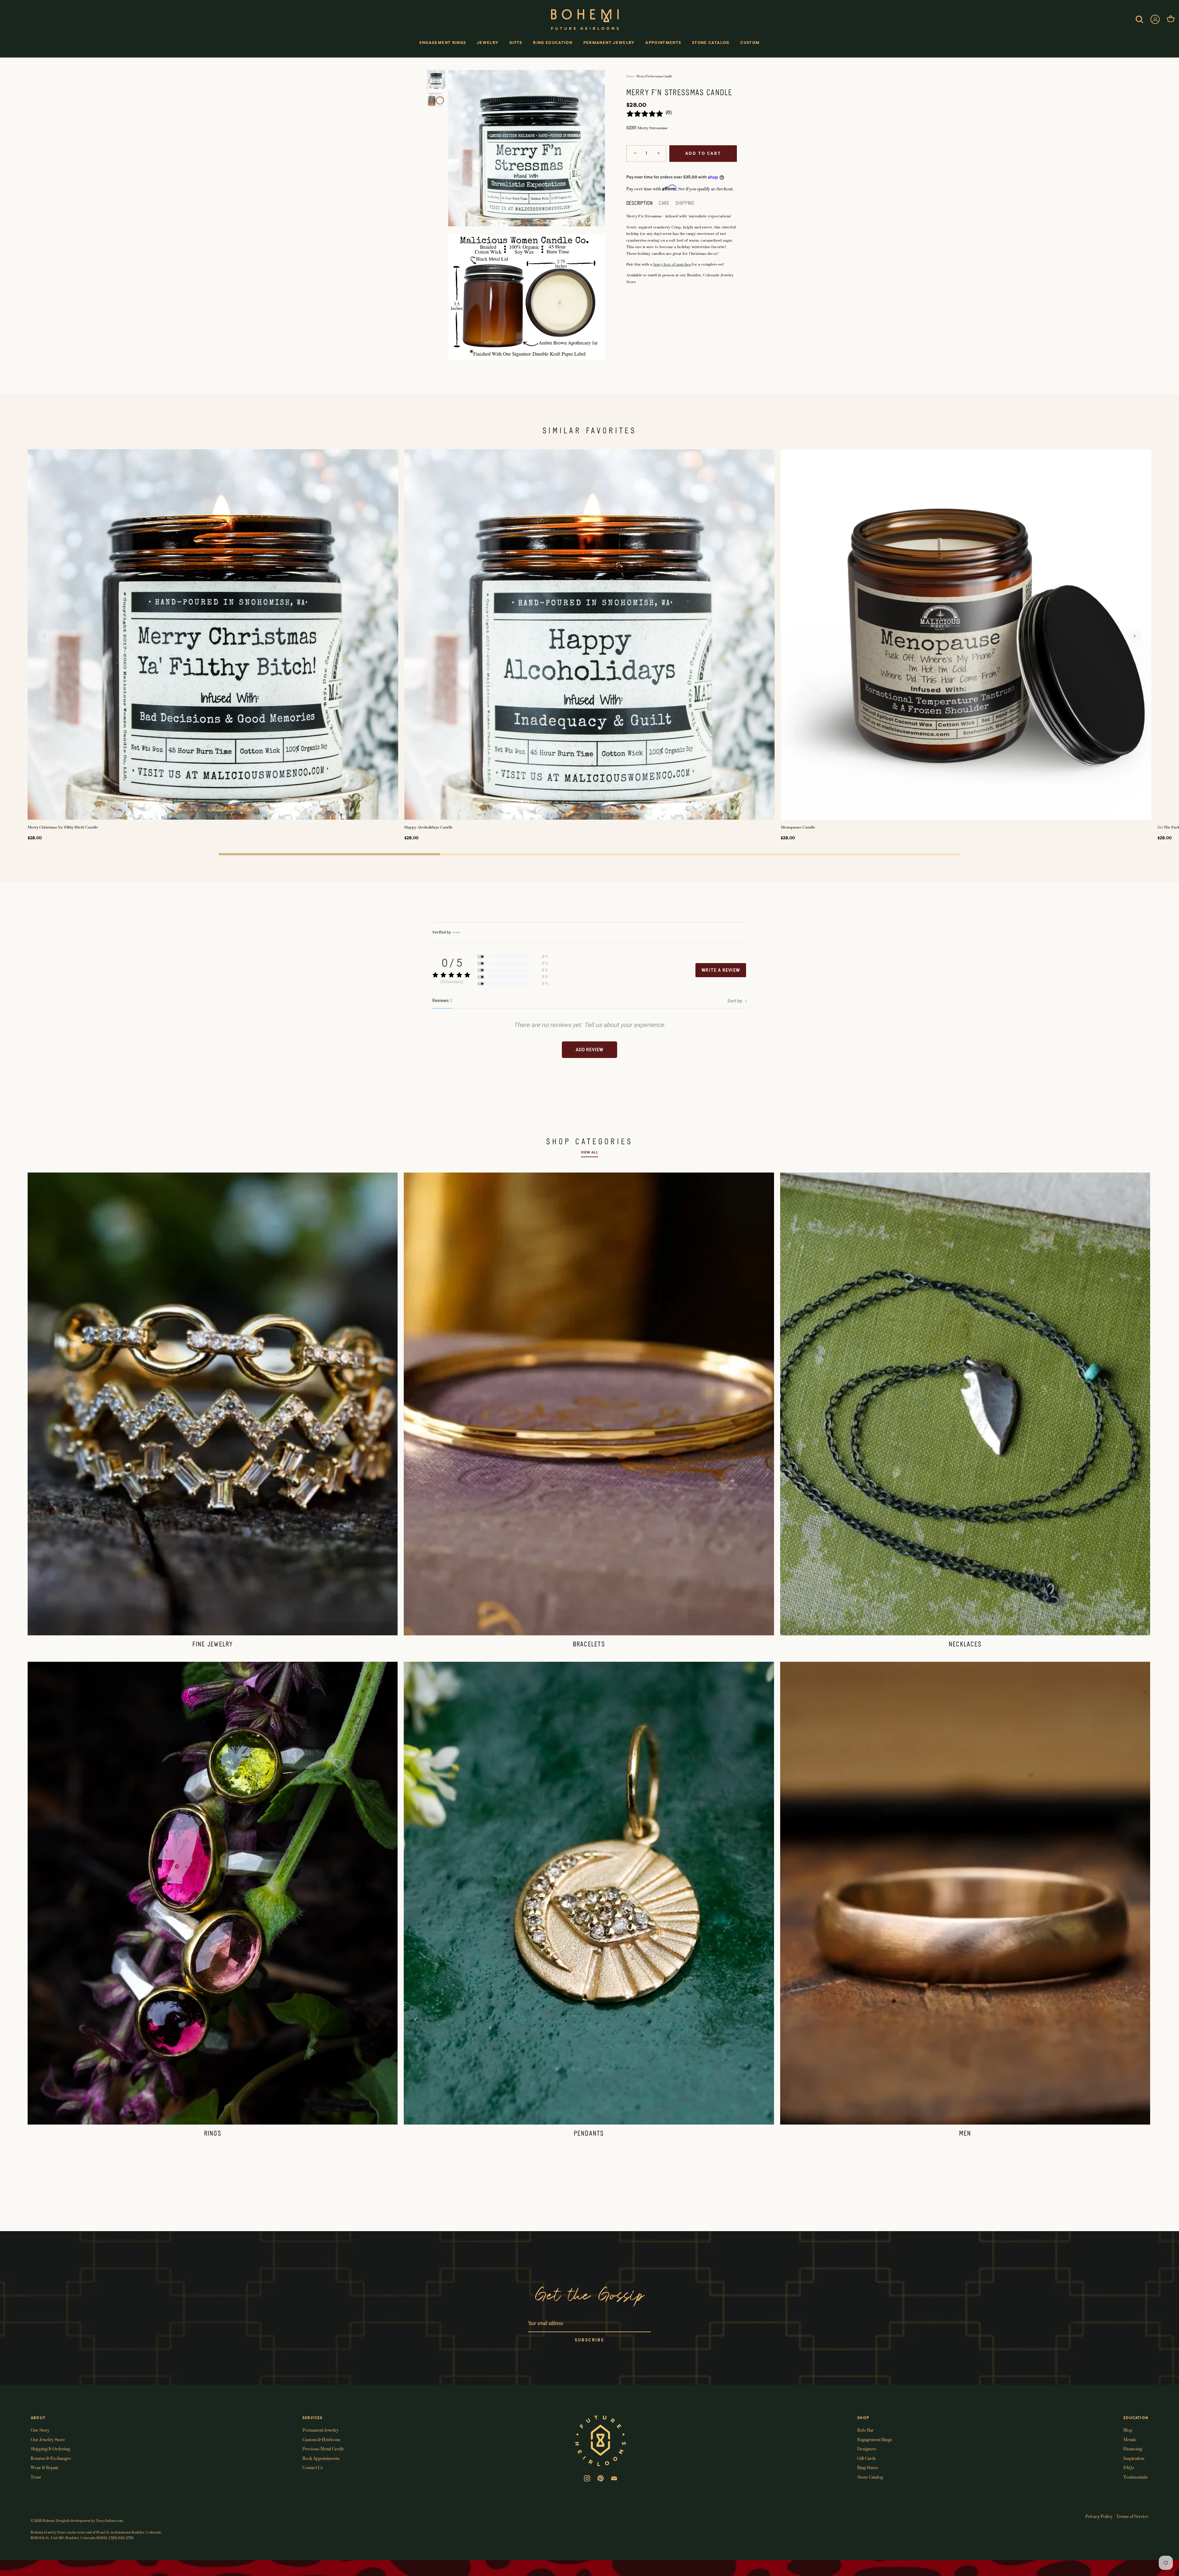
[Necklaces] (965, 1404)
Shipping (685, 203)
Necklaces (965, 1645)
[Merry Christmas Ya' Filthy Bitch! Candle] (213, 635)
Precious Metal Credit (323, 2448)
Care (664, 203)
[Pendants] (589, 1893)
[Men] (965, 1893)
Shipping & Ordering (50, 2448)
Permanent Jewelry (609, 43)
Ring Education (553, 43)
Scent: (631, 128)
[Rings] (213, 1893)
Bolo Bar (866, 2430)
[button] (45, 636)
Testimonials (1136, 2477)
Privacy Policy (1099, 2516)
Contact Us (313, 2467)
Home (630, 76)
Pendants (589, 2134)
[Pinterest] (601, 2478)
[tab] (643, 204)
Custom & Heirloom (321, 2439)
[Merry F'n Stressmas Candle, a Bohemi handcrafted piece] (436, 79)
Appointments (663, 43)
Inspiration (1134, 2458)
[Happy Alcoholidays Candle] (590, 635)
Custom (750, 43)
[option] (436, 81)
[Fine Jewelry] (213, 1404)
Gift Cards (867, 2458)
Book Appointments (321, 2458)
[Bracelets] (589, 1404)
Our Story (40, 2430)
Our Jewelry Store (48, 2439)
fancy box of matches (672, 264)
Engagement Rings (443, 43)
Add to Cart (703, 153)
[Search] (1139, 19)
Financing (1133, 2448)
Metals (1130, 2439)
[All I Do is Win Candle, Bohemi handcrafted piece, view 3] (436, 100)
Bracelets (589, 1645)
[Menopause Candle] (966, 635)
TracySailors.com (109, 2520)
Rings (213, 2134)
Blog (1128, 2430)
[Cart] (1171, 19)
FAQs (1129, 2467)
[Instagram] (587, 2478)
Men (965, 2134)
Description (640, 203)
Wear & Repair (45, 2467)
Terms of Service (1132, 2516)
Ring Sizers (868, 2467)
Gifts (516, 43)
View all (589, 1152)
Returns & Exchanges (51, 2458)
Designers (867, 2448)
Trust (36, 2477)
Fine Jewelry (213, 1645)
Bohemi (49, 2520)
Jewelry (488, 43)
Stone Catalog (711, 43)
